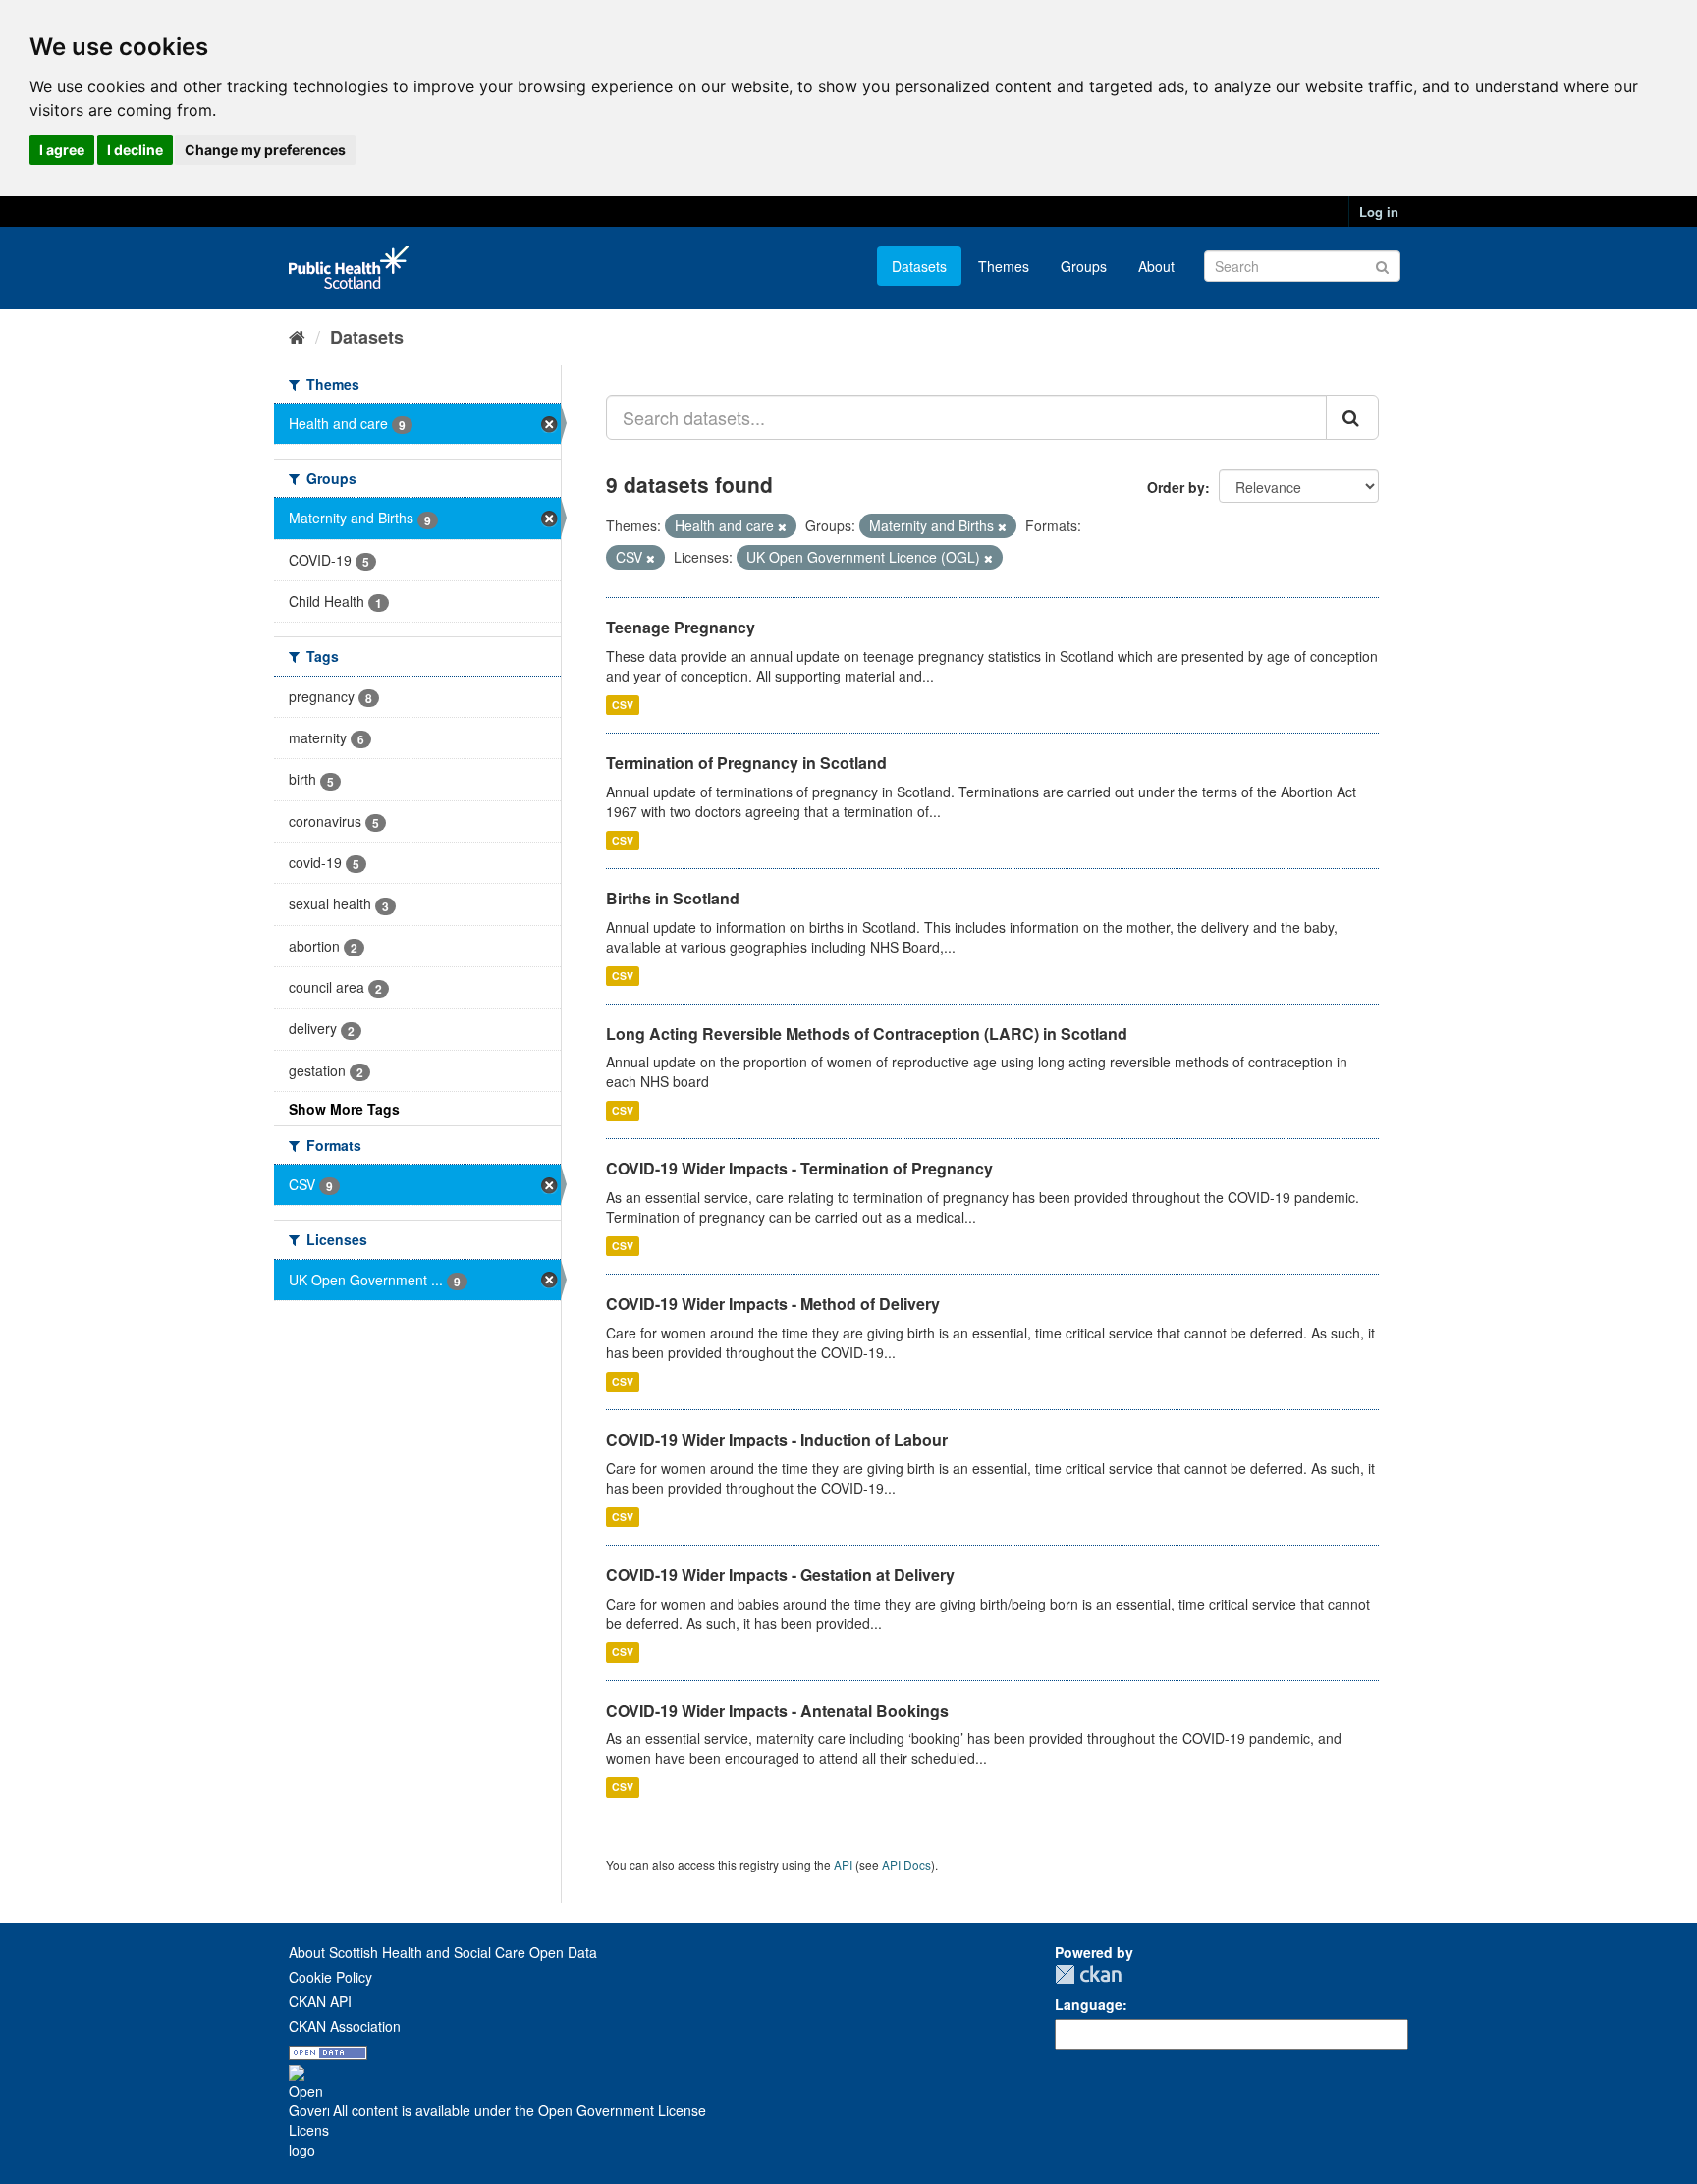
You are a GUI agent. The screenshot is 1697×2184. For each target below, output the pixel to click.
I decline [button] (135, 150)
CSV (623, 705)
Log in (1379, 212)
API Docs (906, 1864)
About (1156, 266)
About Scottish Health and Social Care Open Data (443, 1952)
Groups (1084, 266)
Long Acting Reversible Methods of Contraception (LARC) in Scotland (867, 1034)
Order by (1176, 487)
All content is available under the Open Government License (518, 2110)
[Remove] (782, 526)
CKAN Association (345, 2026)
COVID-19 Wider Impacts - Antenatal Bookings (777, 1710)
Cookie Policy (330, 1977)
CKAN (1088, 1974)
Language (1089, 2004)
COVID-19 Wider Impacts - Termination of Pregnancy (799, 1168)
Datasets (919, 266)
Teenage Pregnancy (681, 627)
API (843, 1864)
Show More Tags (344, 1109)
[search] (1352, 417)
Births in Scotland (673, 898)
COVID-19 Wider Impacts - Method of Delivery (773, 1304)
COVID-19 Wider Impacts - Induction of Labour (777, 1439)
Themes (1004, 266)
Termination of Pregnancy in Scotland (746, 763)
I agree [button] (62, 150)
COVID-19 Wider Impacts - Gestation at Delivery (780, 1575)
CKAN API (320, 2001)
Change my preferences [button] (265, 150)
